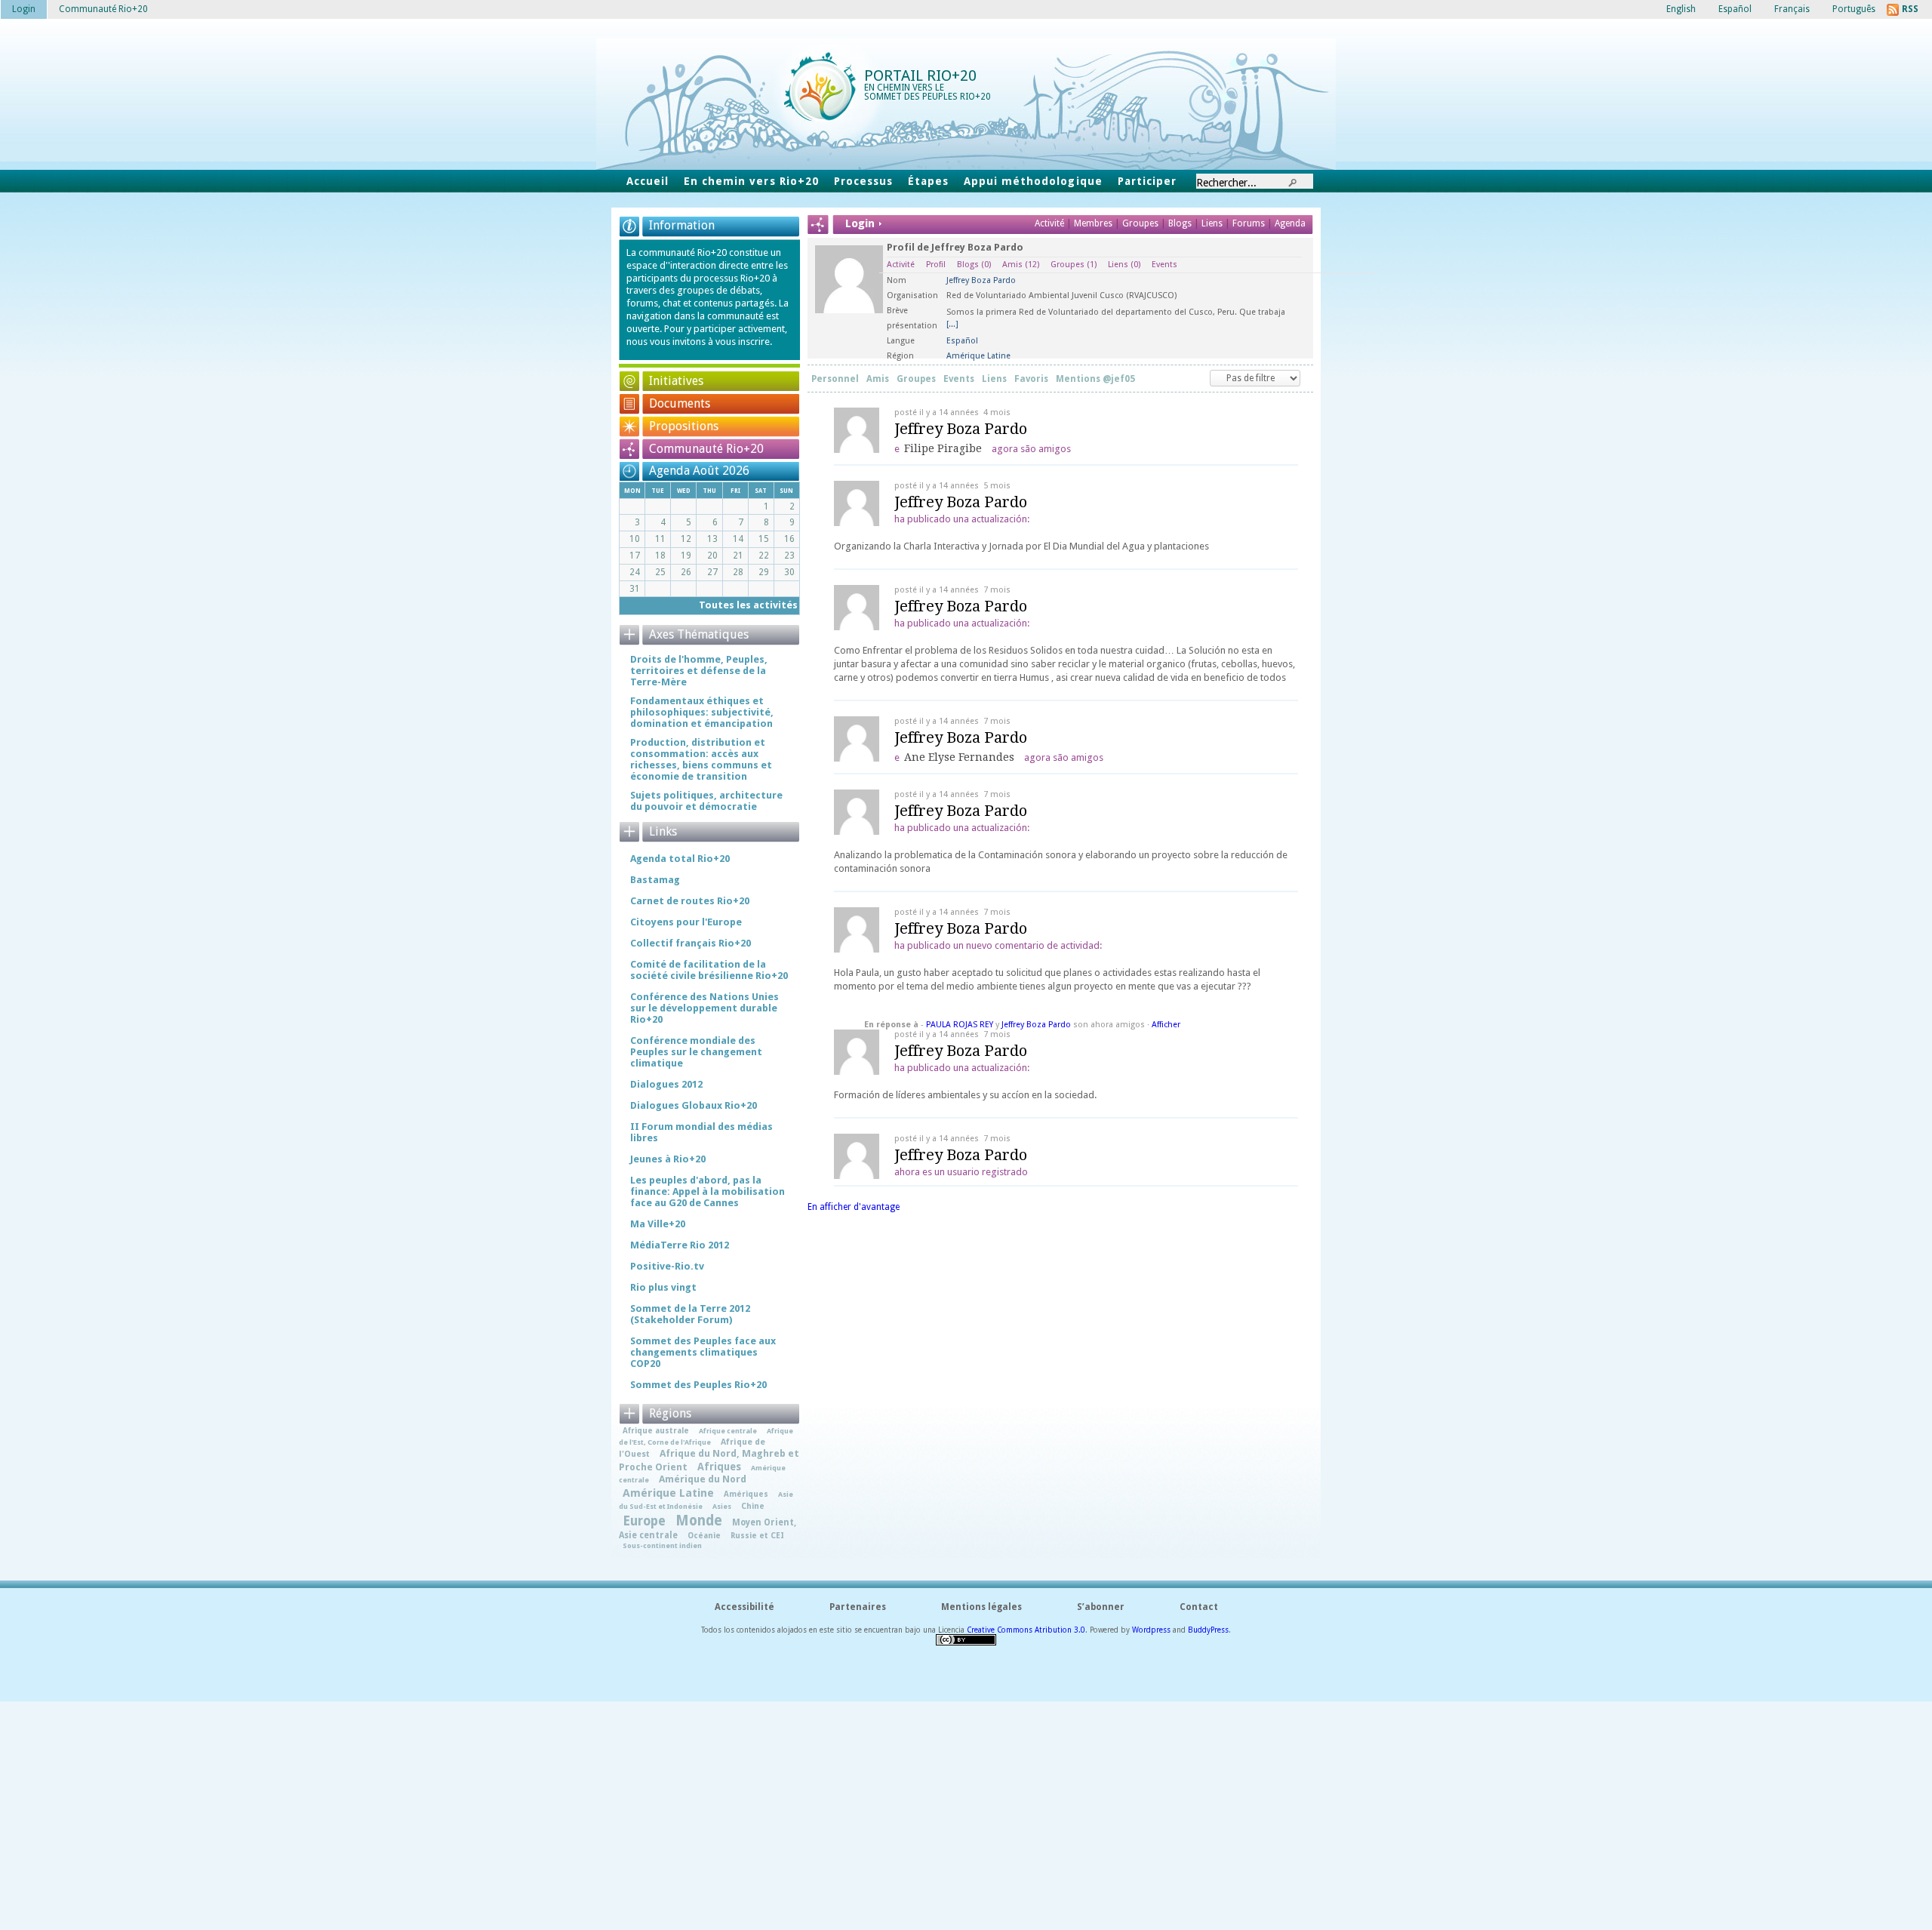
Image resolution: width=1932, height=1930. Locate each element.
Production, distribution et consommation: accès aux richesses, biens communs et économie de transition (701, 759)
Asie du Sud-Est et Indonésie (706, 1500)
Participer (1147, 181)
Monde (699, 1521)
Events (1164, 265)
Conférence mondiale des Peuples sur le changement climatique (696, 1052)
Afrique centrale (728, 1431)
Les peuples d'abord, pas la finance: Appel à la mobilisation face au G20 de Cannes (708, 1191)
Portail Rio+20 (920, 75)
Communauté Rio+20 (706, 449)
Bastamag (655, 880)
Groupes (1140, 223)
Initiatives (676, 381)
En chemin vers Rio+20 (751, 181)
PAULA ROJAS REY (960, 1025)
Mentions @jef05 (1095, 379)
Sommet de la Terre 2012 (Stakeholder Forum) (690, 1314)
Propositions (684, 426)
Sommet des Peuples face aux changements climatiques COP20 (703, 1352)
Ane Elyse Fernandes (959, 757)
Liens (1213, 223)
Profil (936, 265)
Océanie (704, 1535)
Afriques (719, 1467)
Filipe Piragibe (943, 448)
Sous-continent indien (662, 1545)
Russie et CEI (757, 1535)
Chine (753, 1506)
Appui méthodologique (1033, 181)
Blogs (1180, 223)
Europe (644, 1521)
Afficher (1166, 1025)
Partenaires (858, 1607)
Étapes (928, 181)
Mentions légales (981, 1607)
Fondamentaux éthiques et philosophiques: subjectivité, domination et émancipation (702, 712)
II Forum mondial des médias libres (701, 1132)
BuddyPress (1208, 1630)
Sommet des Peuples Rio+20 (698, 1385)
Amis (1021, 265)
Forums (1249, 223)
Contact (1199, 1607)
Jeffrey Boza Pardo (961, 429)
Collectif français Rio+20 (691, 943)
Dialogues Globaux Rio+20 (694, 1105)
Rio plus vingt (663, 1287)
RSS (1910, 9)
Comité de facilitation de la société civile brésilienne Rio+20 (709, 970)
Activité (1049, 223)
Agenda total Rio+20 (680, 859)
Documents (680, 403)
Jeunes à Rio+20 (668, 1159)
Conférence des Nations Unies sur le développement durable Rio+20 (705, 1008)
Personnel (835, 379)
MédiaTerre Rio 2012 (680, 1245)
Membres (1094, 223)
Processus (863, 181)
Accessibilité (744, 1607)
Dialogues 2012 (666, 1084)
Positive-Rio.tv (667, 1266)
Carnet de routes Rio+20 (690, 901)
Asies (722, 1506)
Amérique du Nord (703, 1479)
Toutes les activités (748, 605)
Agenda (1290, 223)
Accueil (648, 181)
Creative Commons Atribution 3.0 (1026, 1630)
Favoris (1031, 379)
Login (24, 9)
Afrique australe (656, 1430)
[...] (952, 324)
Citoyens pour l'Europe (686, 922)
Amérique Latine (668, 1493)
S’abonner (1101, 1607)
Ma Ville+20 (658, 1224)
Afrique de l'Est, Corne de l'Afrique (706, 1436)
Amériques (746, 1494)
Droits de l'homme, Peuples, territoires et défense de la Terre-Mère (699, 671)
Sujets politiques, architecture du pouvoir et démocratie (706, 801)
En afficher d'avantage (854, 1207)
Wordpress (1151, 1630)
